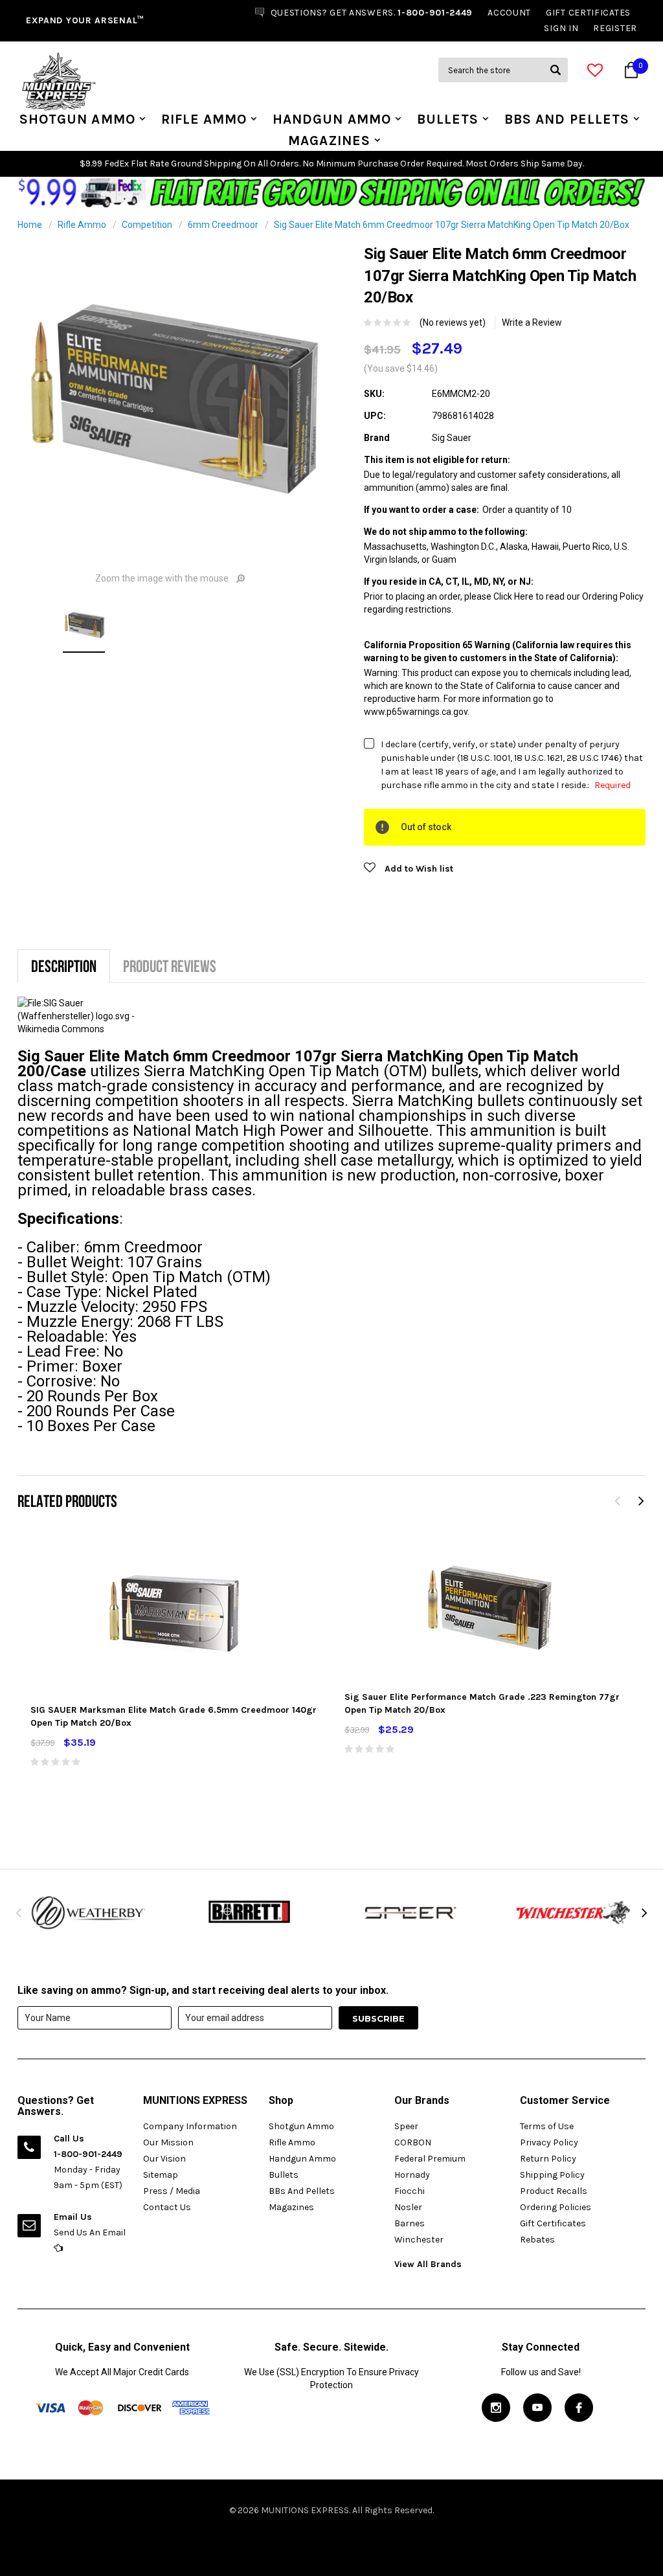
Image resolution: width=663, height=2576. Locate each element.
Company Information (190, 2126)
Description (64, 966)
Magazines (329, 141)
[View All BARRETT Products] (251, 1912)
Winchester (419, 2240)
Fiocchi (410, 2191)
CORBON (413, 2142)
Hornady (412, 2175)
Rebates (537, 2240)
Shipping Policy (552, 2175)
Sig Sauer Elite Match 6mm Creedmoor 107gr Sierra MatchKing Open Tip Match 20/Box (452, 225)
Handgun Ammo (332, 119)
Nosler (408, 2207)
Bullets (448, 119)
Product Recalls (554, 2191)
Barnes (410, 2223)
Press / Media (172, 2191)
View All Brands (428, 2264)
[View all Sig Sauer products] (80, 1015)
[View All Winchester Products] (574, 1912)
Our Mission (168, 2142)
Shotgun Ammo (77, 119)
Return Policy (548, 2159)
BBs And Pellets (567, 119)
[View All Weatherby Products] (89, 1912)
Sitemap (161, 2175)
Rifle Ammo (204, 119)
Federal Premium (430, 2159)
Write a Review (532, 322)
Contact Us (167, 2207)
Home (30, 225)
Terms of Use (547, 2126)
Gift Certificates (553, 2223)
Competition (147, 225)
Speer (406, 2126)
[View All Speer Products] (412, 1912)
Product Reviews (170, 966)
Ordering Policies (556, 2207)
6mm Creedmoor (223, 225)
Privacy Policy (549, 2142)
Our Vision (164, 2159)
